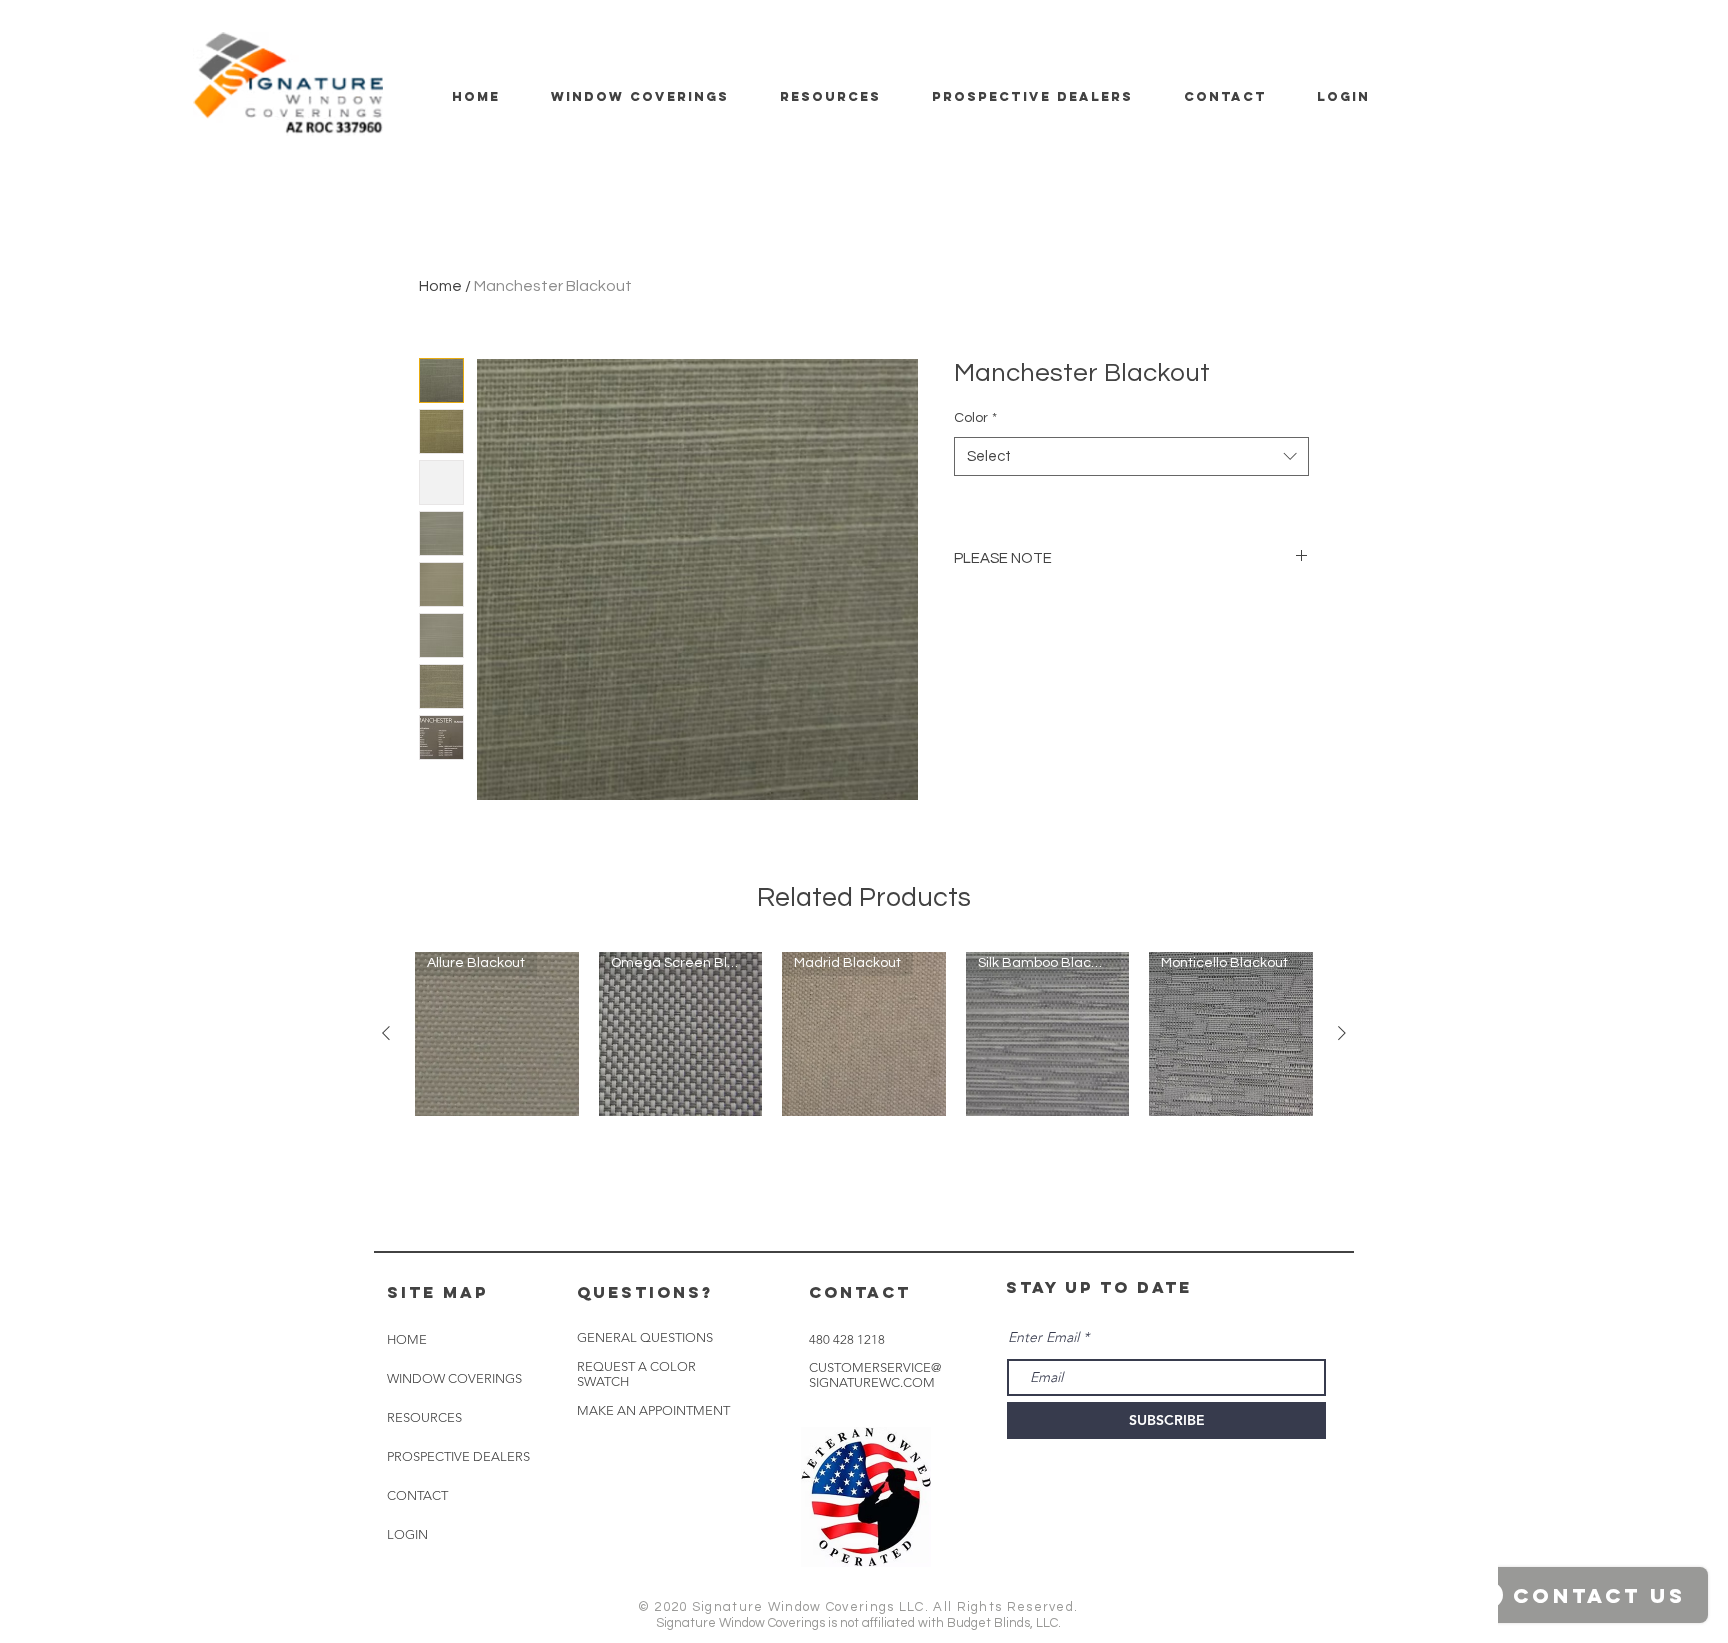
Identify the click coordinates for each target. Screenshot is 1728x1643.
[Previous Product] (386, 1033)
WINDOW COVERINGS (454, 1378)
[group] (864, 1034)
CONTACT (417, 1495)
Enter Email (1043, 1337)
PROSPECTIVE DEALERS (458, 1456)
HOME (407, 1339)
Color (975, 418)
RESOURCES (424, 1417)
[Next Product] (1342, 1033)
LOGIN (407, 1534)
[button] (653, 1411)
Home (440, 286)
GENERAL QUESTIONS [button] (645, 1337)
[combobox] (1131, 456)
